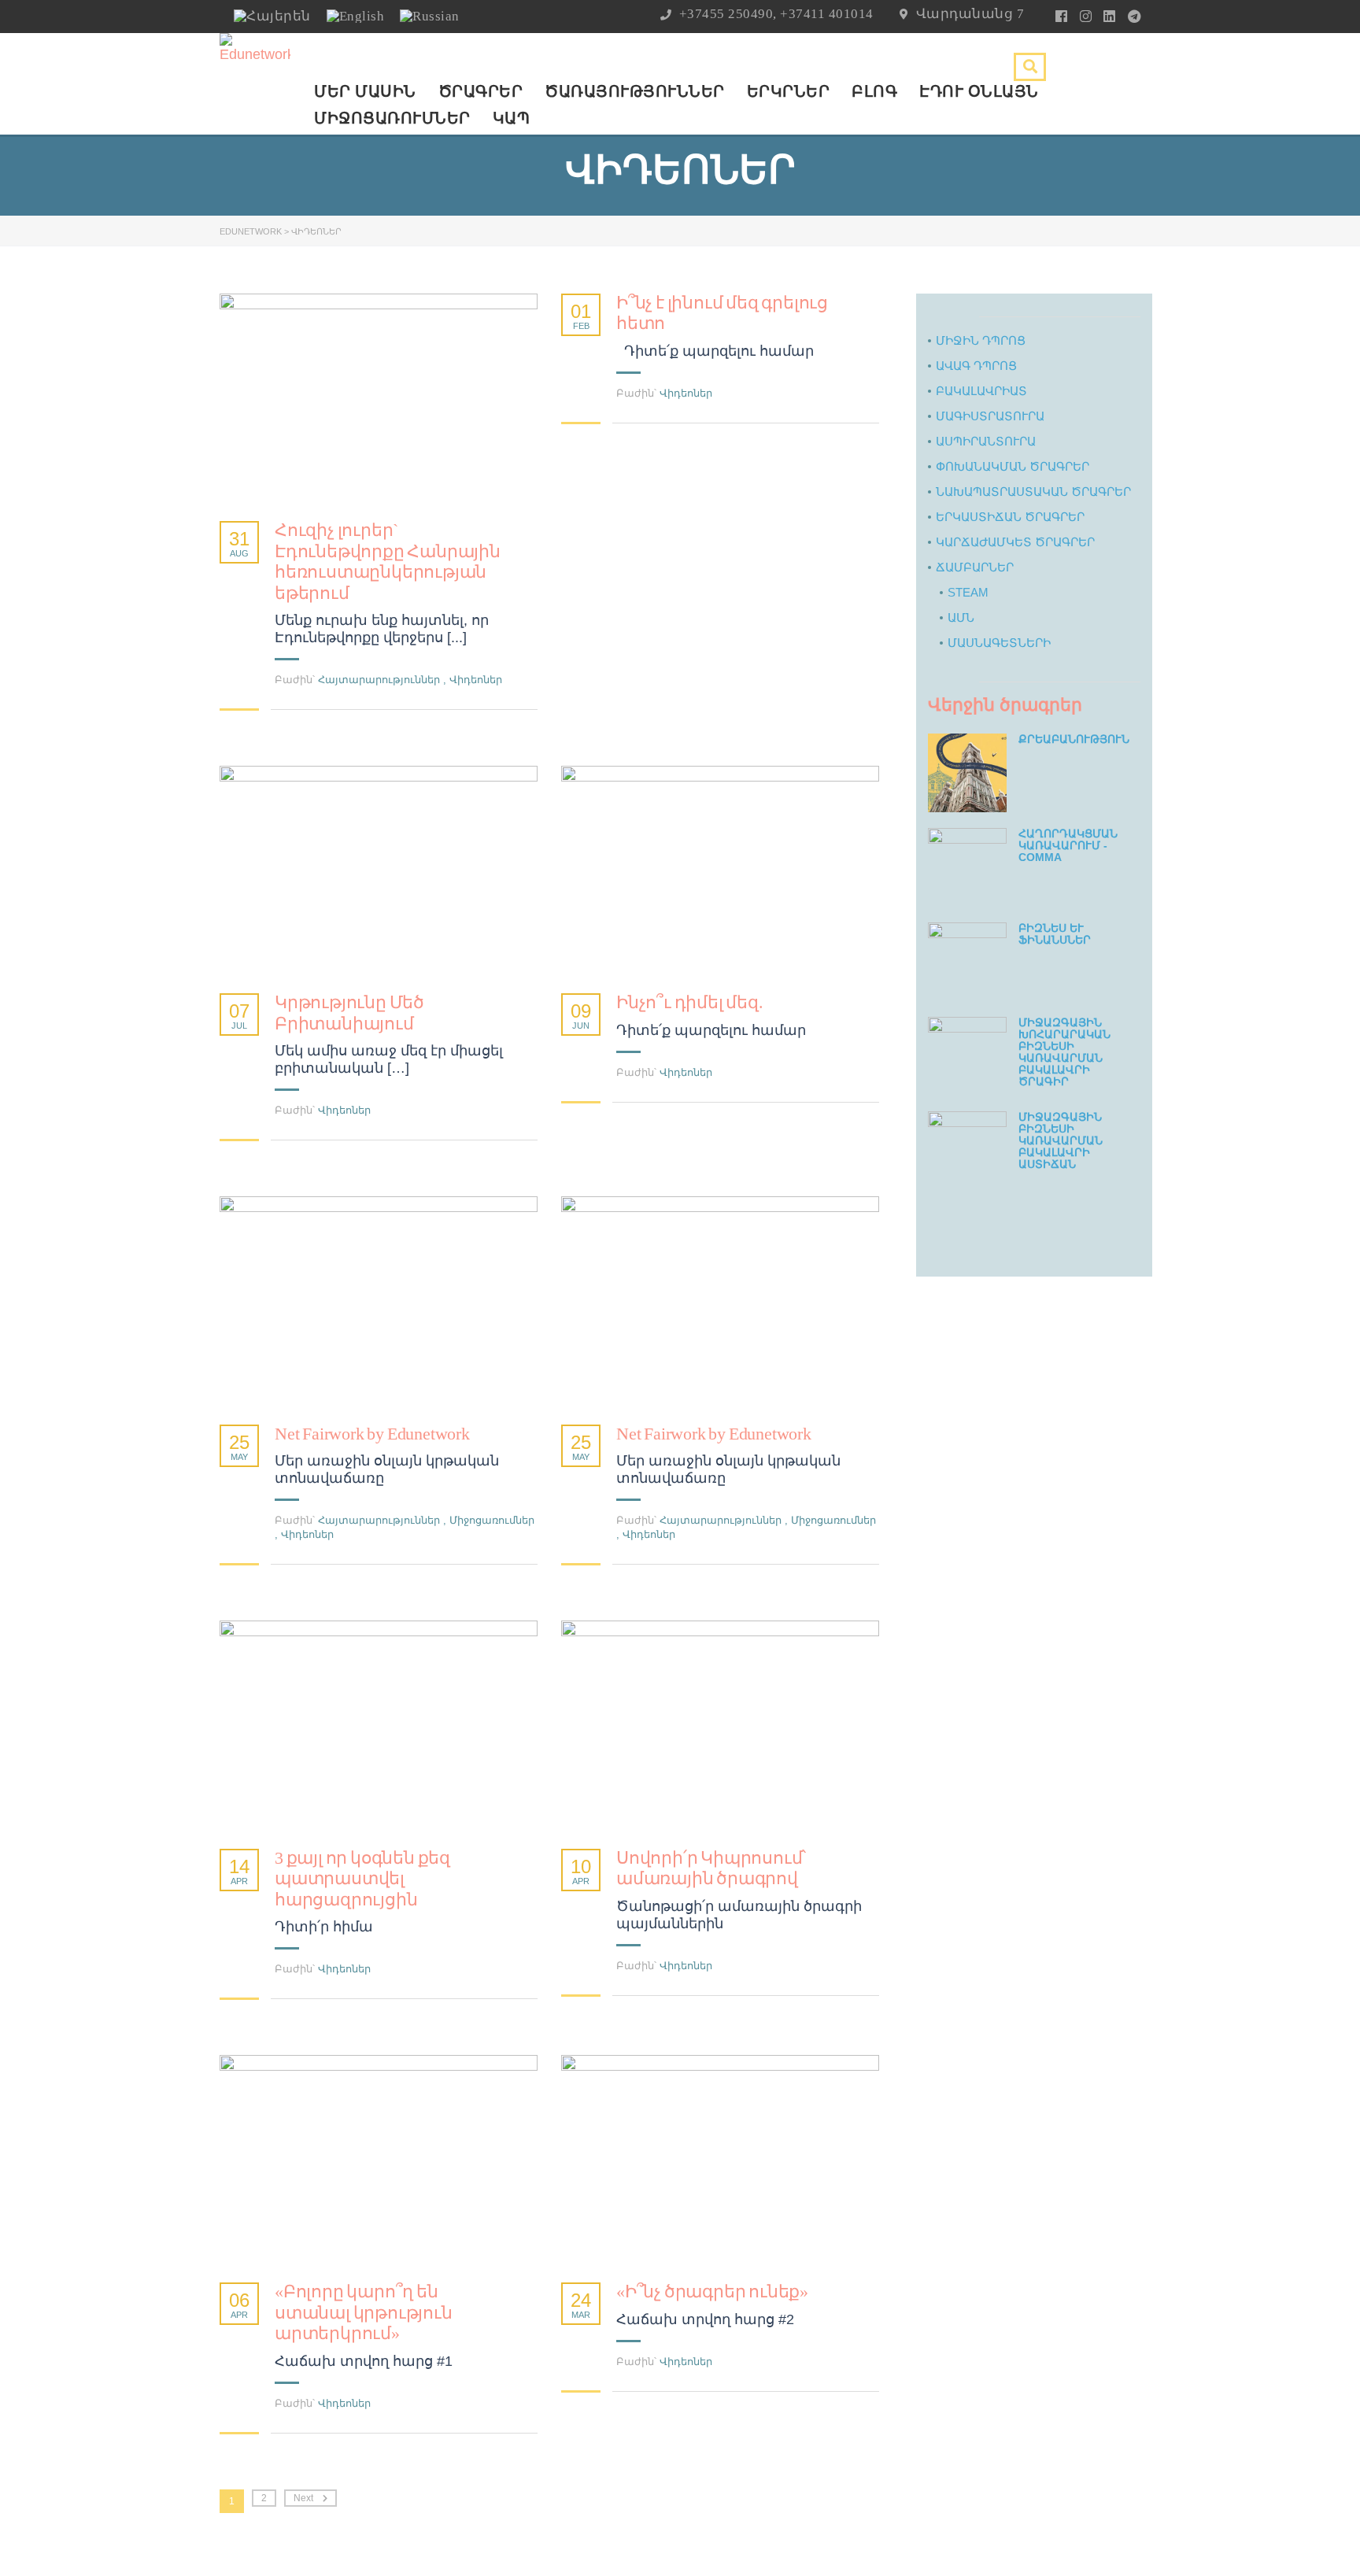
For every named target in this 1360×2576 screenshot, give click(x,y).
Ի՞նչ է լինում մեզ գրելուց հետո (722, 313)
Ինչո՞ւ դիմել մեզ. (690, 1002)
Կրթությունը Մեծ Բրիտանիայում (349, 1013)
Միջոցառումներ (392, 118)
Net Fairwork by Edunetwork (372, 1434)
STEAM (968, 592)
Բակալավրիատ (981, 391)
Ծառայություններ (635, 91)
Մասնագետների (999, 643)
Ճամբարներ (975, 567)
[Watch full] (379, 399)
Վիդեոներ (476, 680)
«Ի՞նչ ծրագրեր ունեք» (712, 2291)
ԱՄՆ (961, 617)
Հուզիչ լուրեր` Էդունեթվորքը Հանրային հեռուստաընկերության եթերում (388, 561)
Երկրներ (789, 91)
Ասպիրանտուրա (986, 441)
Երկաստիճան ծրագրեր (1010, 517)
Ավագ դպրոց (976, 366)
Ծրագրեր (481, 91)
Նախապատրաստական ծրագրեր (1033, 492)
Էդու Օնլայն (979, 91)
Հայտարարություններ (379, 680)
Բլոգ (874, 91)
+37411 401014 (827, 14)
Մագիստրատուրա (990, 416)
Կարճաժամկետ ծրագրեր (1015, 542)
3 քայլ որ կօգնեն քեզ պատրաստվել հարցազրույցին (362, 1879)
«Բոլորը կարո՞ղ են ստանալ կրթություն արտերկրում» (364, 2312)
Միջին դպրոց (981, 340)
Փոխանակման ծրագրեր (1013, 466)
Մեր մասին (365, 91)
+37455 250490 (726, 14)
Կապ (512, 118)
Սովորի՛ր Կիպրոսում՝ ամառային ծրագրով (711, 1868)
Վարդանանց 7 (970, 14)
